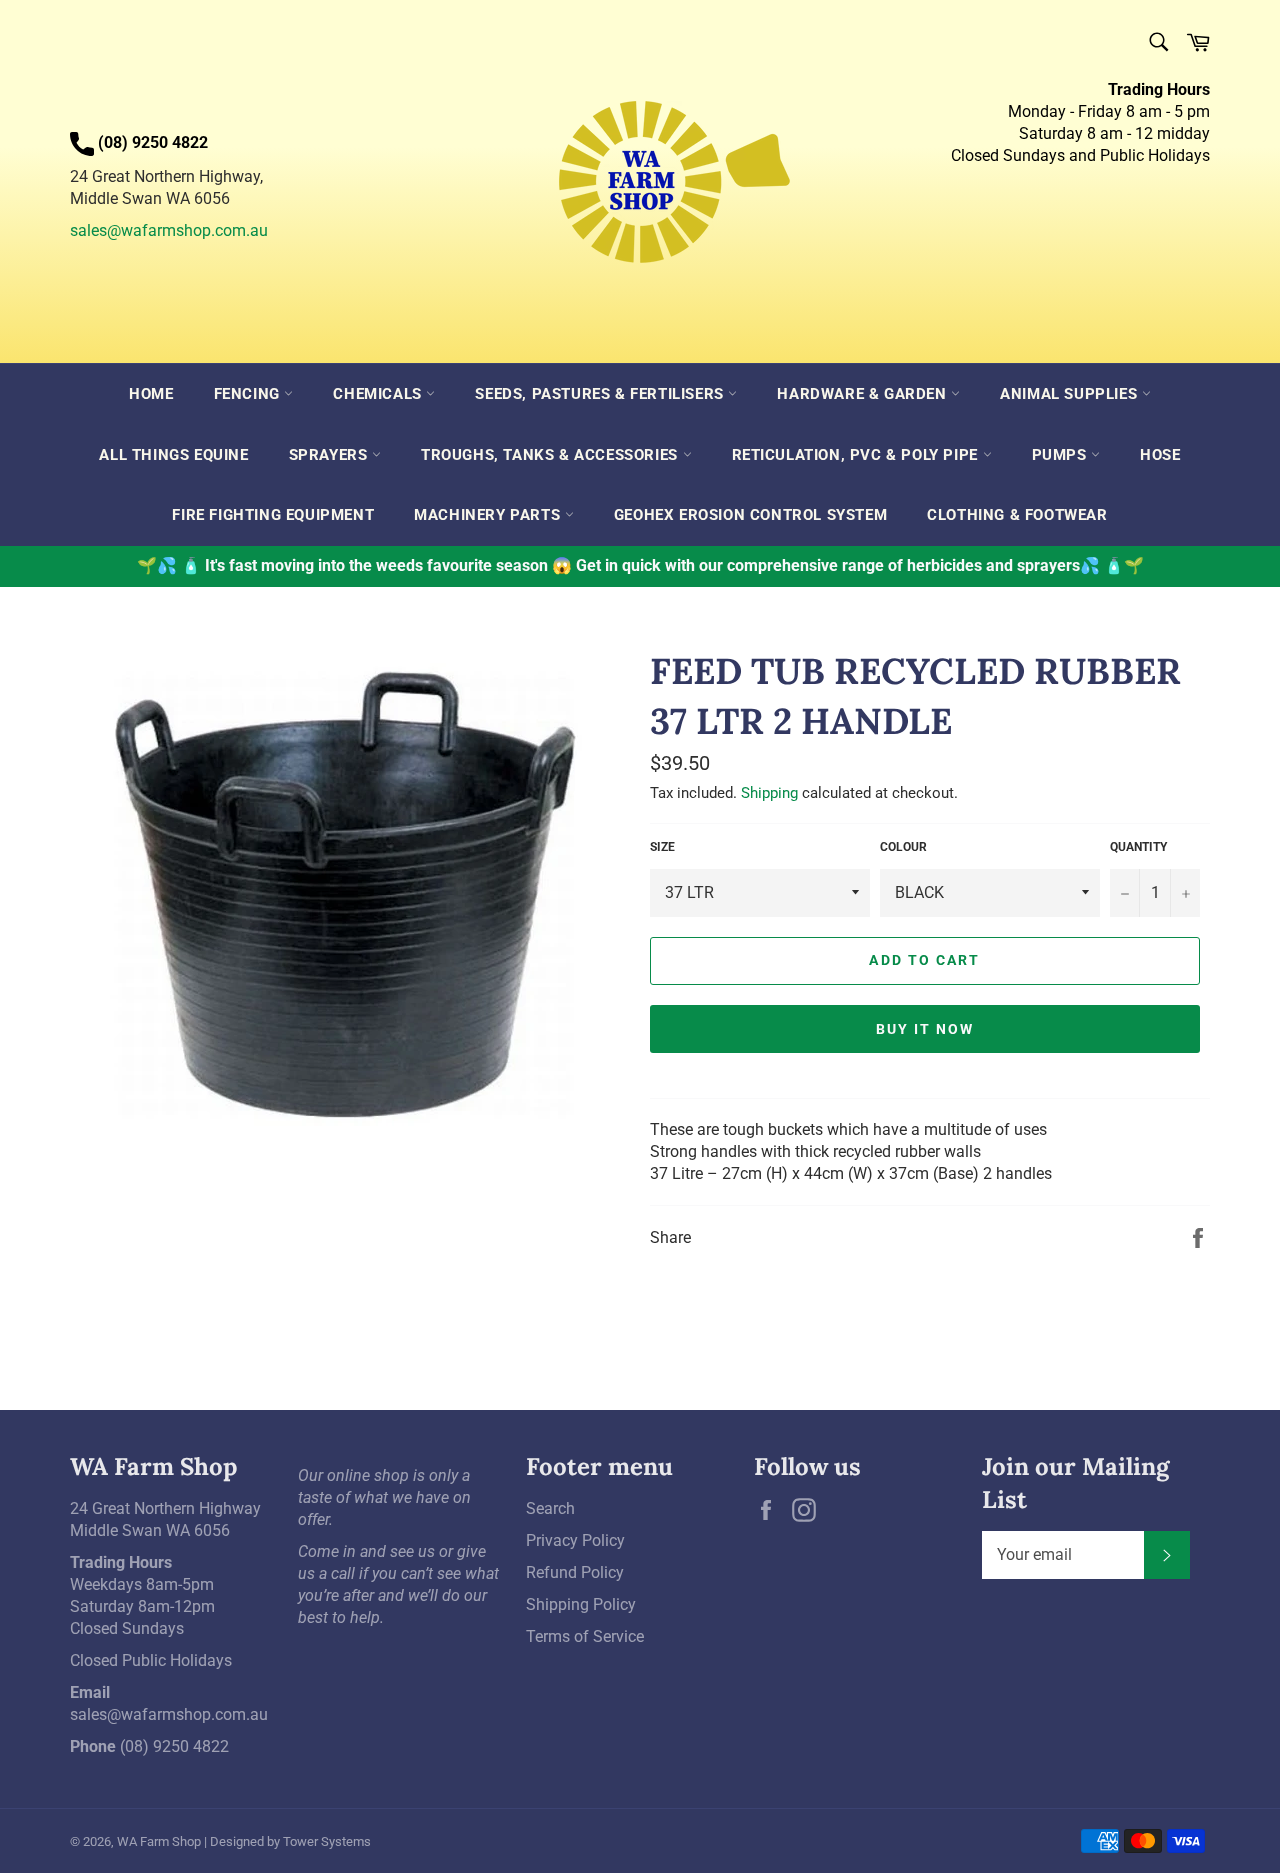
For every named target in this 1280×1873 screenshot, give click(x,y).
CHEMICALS (379, 394)
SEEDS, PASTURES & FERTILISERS (601, 394)
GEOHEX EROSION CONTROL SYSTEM (750, 515)
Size (662, 847)
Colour (903, 847)
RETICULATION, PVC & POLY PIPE (857, 455)
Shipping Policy (581, 1604)
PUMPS (1062, 455)
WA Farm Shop (159, 1841)
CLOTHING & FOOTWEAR (1017, 515)
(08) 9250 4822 (174, 1746)
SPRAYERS (330, 455)
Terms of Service (585, 1636)
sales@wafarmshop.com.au (169, 230)
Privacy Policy (575, 1540)
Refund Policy (575, 1572)
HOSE (1160, 455)
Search (550, 1508)
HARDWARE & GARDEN (864, 394)
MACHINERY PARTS (489, 515)
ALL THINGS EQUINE (173, 455)
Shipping (769, 793)
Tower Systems (327, 1841)
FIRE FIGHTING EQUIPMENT (273, 515)
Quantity (1138, 847)
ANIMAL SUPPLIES (1071, 394)
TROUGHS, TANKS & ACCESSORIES (551, 455)
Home (151, 394)
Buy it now (925, 1029)
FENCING (249, 394)
